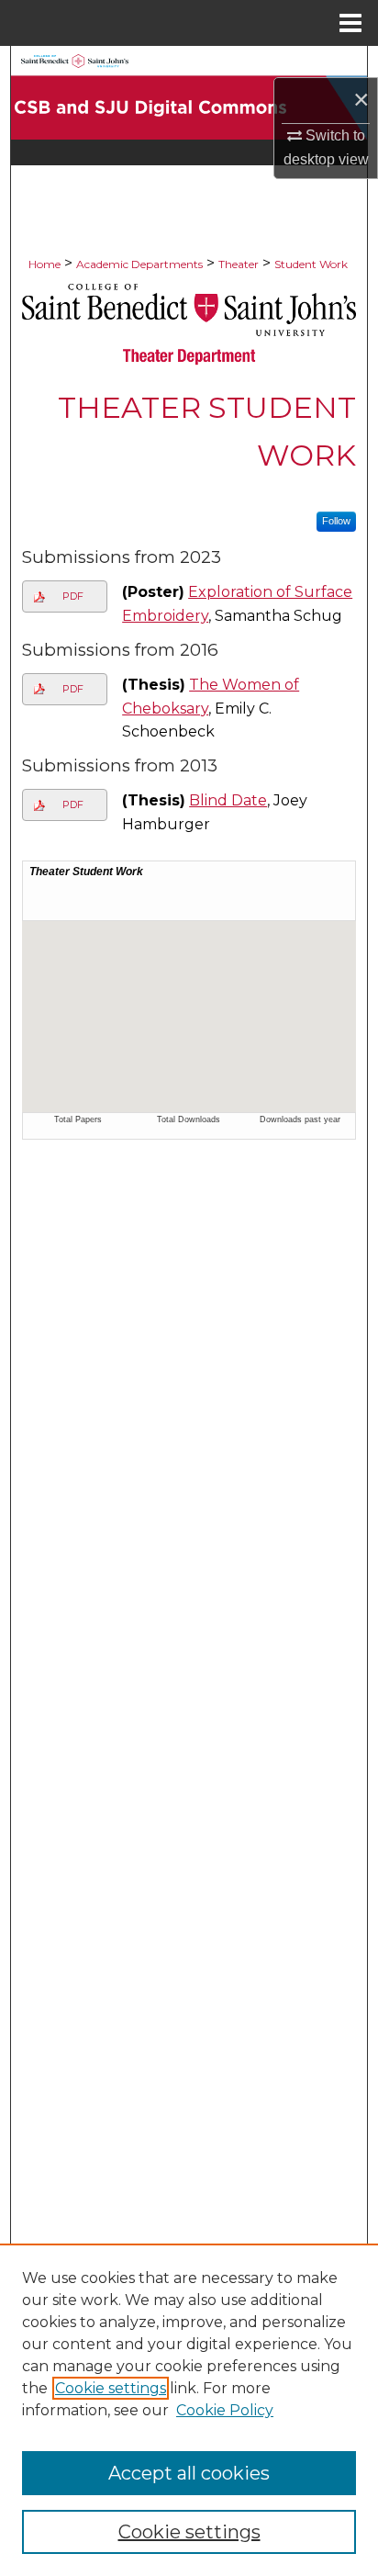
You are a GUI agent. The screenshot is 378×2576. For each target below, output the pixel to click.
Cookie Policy (225, 2410)
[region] (189, 2410)
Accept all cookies (189, 2473)
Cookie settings (111, 2388)
